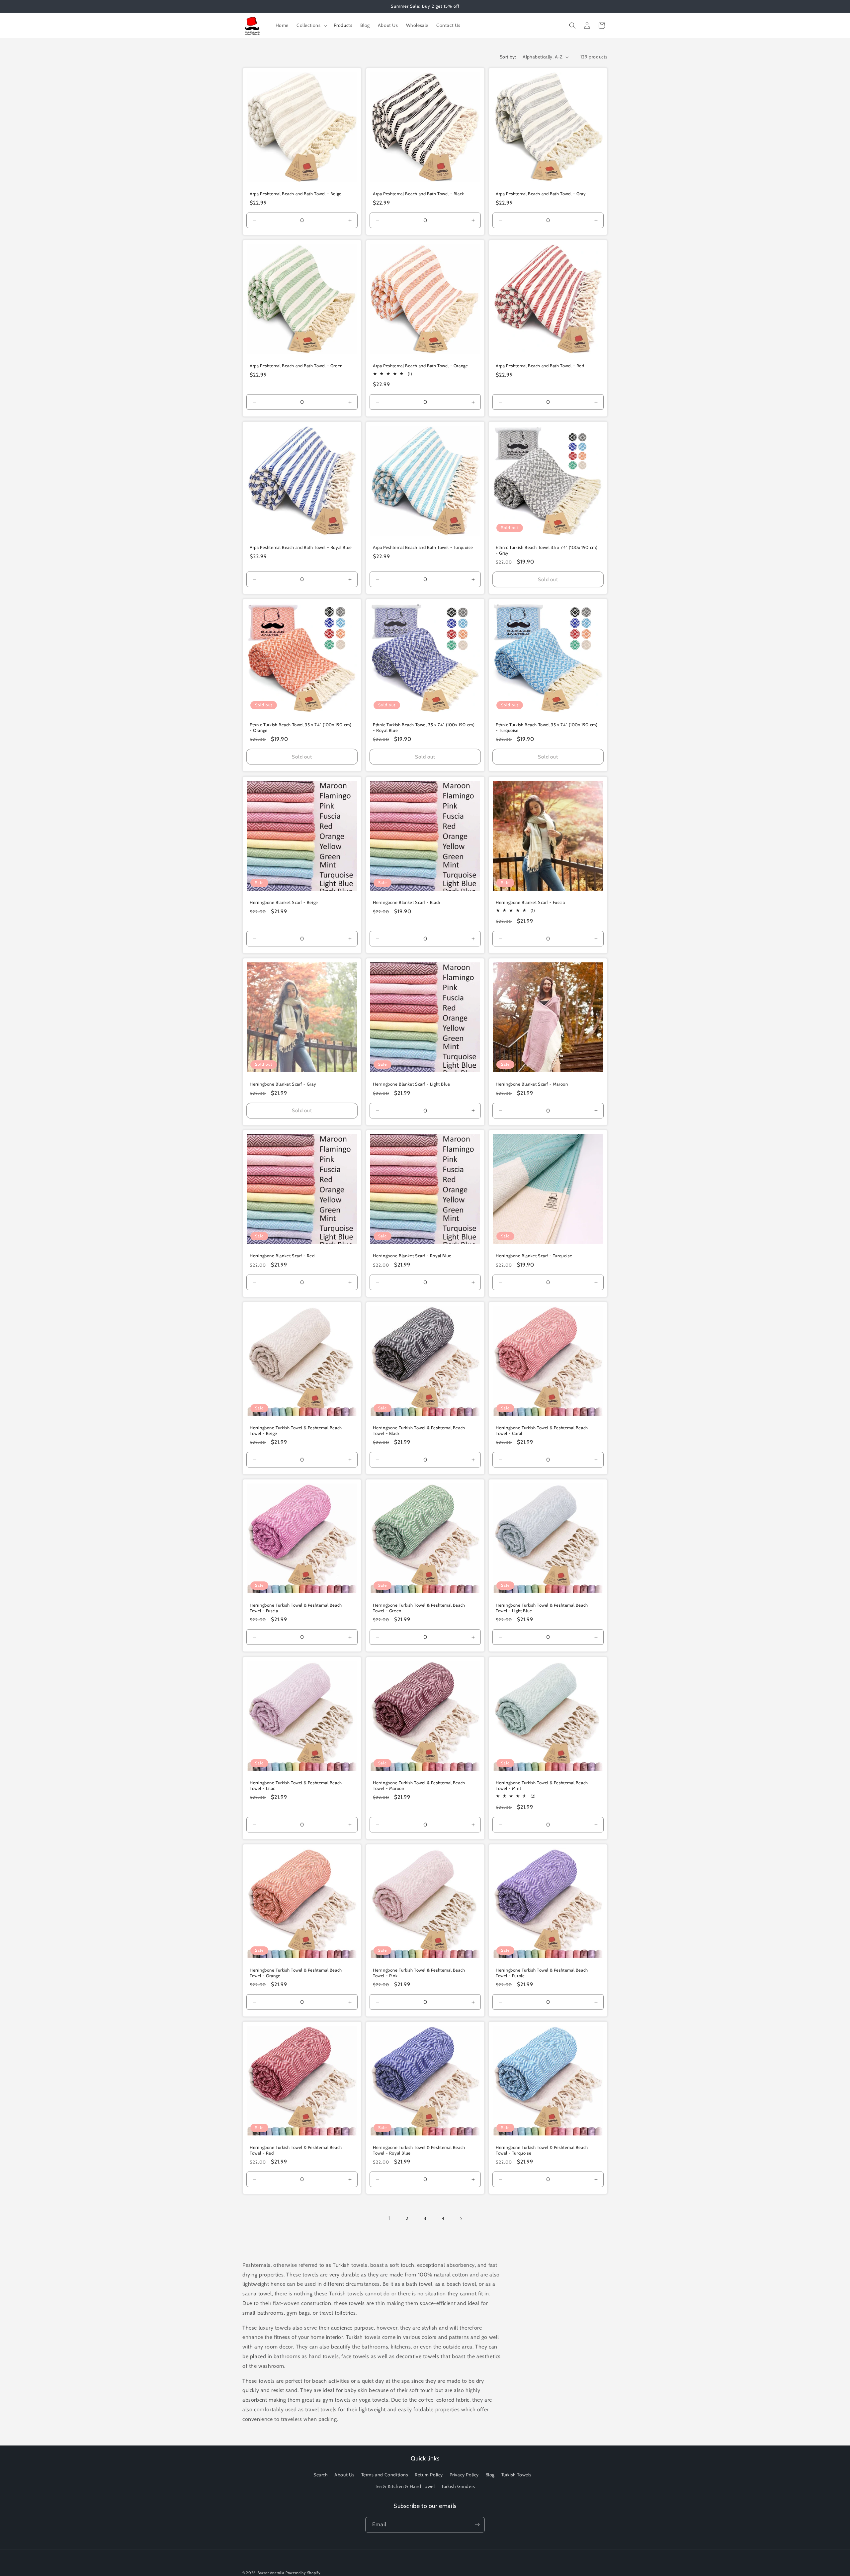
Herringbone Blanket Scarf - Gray (283, 1084)
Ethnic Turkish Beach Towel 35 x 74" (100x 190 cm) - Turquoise (547, 727)
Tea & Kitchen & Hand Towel (405, 2486)
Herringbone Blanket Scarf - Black (407, 902)
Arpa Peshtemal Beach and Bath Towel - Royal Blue (301, 547)
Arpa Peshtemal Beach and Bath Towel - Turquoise (423, 547)
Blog (490, 2475)
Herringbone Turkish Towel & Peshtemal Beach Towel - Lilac (296, 1785)
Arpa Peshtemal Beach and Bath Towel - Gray (541, 194)
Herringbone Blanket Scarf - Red (282, 1256)
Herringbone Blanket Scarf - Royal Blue (412, 1256)
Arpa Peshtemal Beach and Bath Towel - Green (296, 365)
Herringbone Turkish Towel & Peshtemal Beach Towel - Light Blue (542, 1608)
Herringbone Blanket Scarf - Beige (284, 902)
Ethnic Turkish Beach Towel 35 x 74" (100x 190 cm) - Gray (547, 550)
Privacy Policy (464, 2475)
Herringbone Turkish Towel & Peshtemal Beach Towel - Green (419, 1608)
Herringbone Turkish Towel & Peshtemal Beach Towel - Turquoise (542, 2150)
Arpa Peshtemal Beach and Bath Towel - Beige (296, 194)
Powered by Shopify (303, 2573)
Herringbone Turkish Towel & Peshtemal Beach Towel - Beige (296, 1430)
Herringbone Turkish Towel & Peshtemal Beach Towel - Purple (542, 1973)
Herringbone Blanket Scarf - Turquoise (534, 1256)
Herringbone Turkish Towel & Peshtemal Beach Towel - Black (419, 1430)
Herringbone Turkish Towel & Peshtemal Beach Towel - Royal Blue (419, 2150)
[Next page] (461, 2219)
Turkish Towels (516, 2475)
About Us (344, 2475)
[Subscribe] (477, 2525)
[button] (311, 25)
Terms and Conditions (385, 2475)
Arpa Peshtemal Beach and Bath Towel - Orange (420, 365)
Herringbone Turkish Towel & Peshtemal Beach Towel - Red (296, 2150)
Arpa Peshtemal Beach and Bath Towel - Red (540, 365)
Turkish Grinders (458, 2486)
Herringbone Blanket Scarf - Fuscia (530, 902)
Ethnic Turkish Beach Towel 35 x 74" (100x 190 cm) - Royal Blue (424, 727)
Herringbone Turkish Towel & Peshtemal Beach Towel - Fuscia (296, 1608)
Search (321, 2475)
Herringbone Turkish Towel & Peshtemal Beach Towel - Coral (542, 1430)
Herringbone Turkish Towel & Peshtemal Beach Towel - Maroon (419, 1785)
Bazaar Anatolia (271, 2573)
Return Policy (429, 2475)
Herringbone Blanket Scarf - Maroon (532, 1084)
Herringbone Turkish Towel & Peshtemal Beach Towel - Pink (419, 1973)
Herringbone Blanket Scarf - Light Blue (412, 1084)
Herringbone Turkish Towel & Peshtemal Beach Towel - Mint (542, 1785)
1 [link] (389, 2218)
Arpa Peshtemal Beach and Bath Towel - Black (419, 194)
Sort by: (508, 57)
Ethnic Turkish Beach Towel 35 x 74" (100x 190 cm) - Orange (300, 727)
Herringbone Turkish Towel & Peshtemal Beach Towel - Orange (296, 1973)
